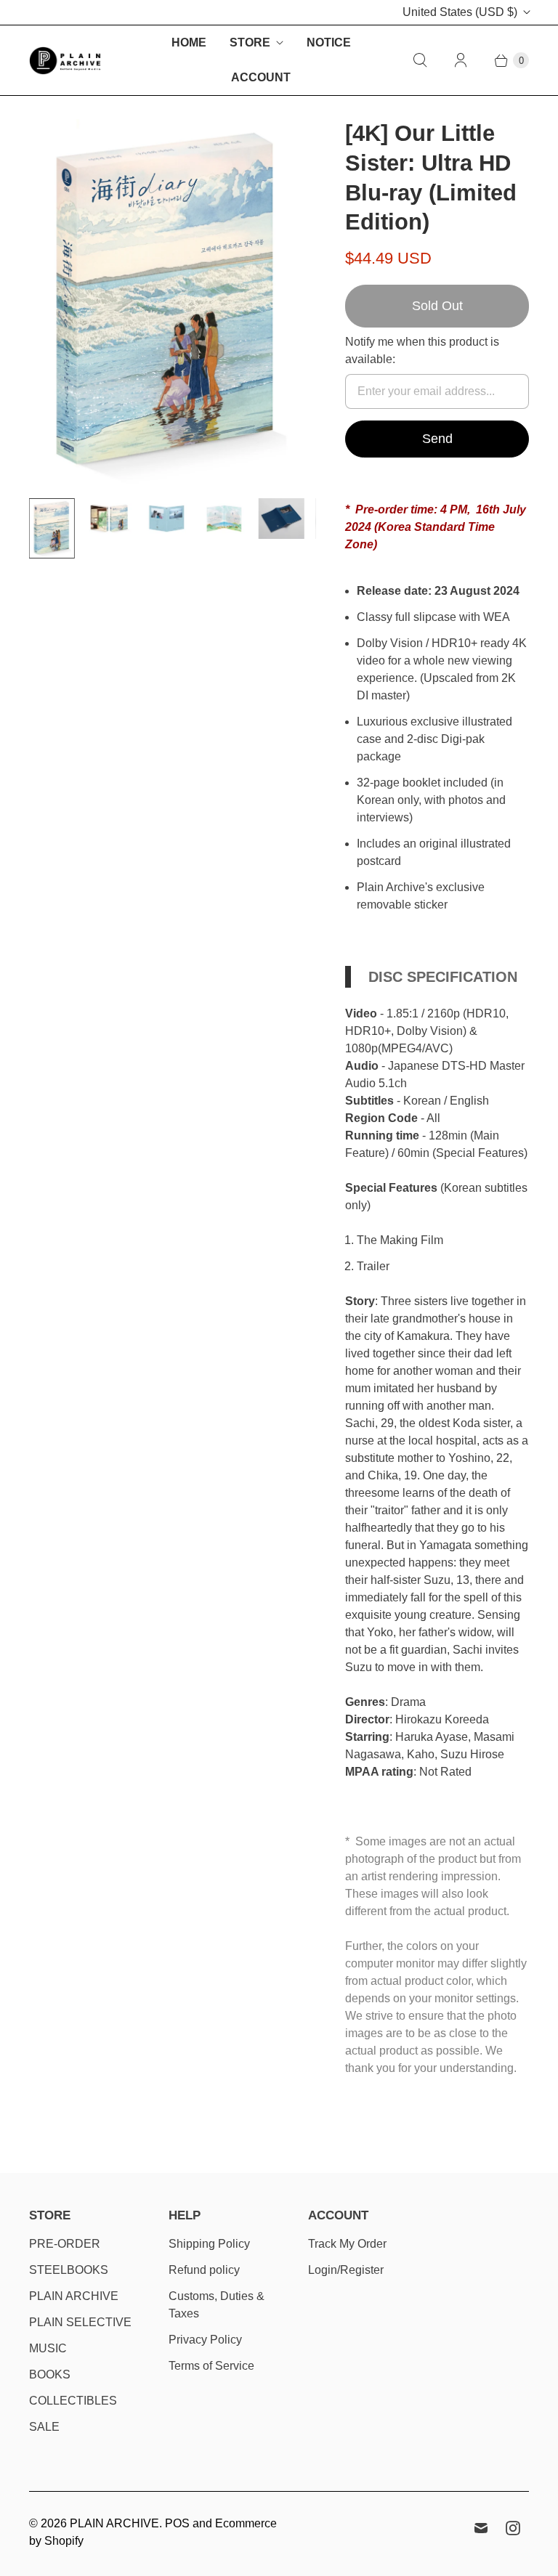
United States (460, 12)
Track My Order (347, 2244)
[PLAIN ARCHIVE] (65, 61)
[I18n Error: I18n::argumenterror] (52, 529)
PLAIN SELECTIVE (80, 2322)
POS (177, 2523)
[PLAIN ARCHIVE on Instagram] (513, 2528)
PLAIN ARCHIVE (74, 2296)
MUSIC (48, 2348)
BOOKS (50, 2374)
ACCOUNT (261, 77)
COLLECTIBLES (73, 2401)
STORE (250, 42)
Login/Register (346, 2270)
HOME (189, 42)
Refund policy (204, 2270)
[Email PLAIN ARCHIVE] (481, 2528)
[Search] (420, 60)
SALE (44, 2427)
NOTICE (329, 42)
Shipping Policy (209, 2244)
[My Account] (461, 60)
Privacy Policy (205, 2340)
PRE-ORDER (65, 2244)
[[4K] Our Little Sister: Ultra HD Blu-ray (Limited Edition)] (167, 303)
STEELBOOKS (69, 2270)
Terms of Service (211, 2366)
